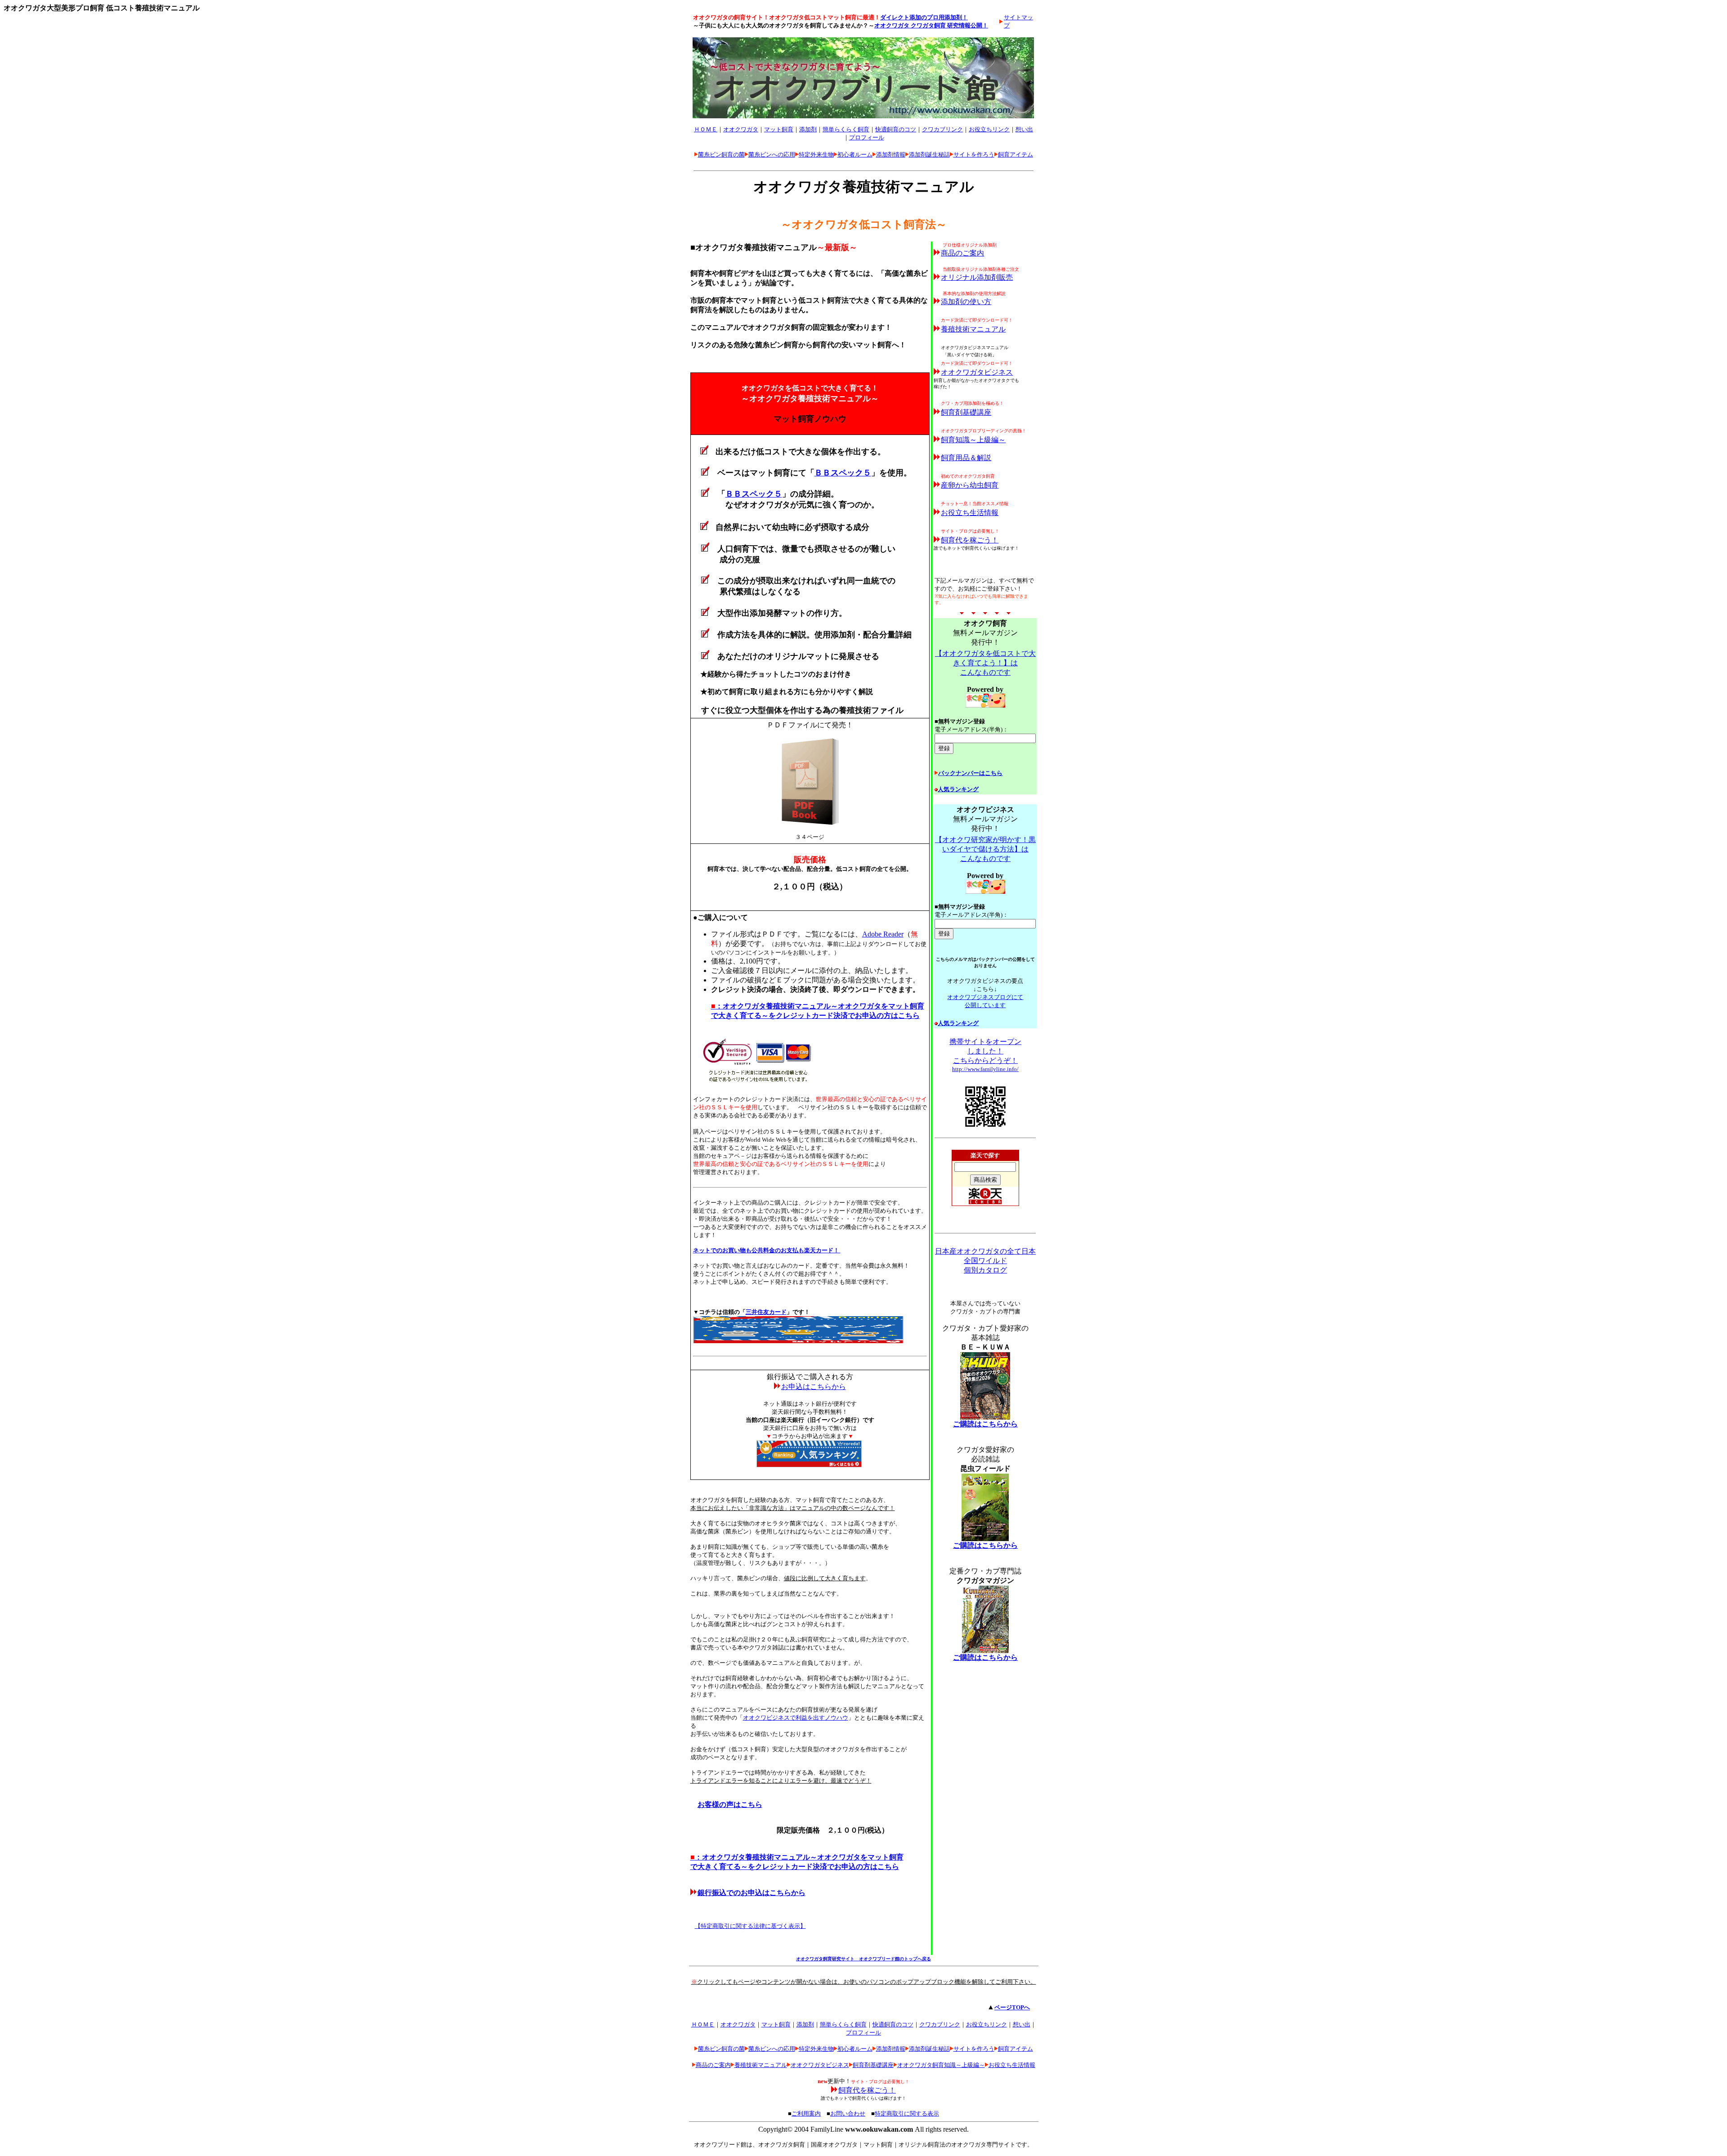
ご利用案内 (806, 2113)
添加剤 (808, 129)
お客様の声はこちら (730, 1804)
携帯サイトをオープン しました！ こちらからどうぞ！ (985, 1051)
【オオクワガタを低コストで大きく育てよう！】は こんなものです (985, 663)
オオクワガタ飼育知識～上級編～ (941, 2065)
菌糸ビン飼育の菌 (721, 155)
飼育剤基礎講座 (966, 412)
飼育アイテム (1016, 155)
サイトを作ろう (974, 155)
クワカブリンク (942, 129)
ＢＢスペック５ (843, 473)
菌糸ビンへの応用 (772, 155)
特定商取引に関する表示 (907, 2113)
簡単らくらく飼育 (846, 129)
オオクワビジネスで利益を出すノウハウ (796, 1718)
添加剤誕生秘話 (929, 155)
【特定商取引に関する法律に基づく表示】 (750, 1926)
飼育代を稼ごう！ (970, 540)
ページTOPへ (1012, 2007)
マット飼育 (779, 129)
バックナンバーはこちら (970, 773)
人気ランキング (958, 789)
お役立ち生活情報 (970, 513)
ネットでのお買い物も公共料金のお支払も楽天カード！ (767, 1250)
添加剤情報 (891, 155)
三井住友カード (766, 1312)
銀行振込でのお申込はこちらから (752, 1893)
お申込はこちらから (814, 1387)
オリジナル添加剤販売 (977, 277)
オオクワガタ (741, 129)
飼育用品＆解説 (966, 458)
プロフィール (867, 137)
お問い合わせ (848, 2113)
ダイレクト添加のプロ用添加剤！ (924, 17)
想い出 (1024, 129)
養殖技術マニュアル (973, 329)
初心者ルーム (855, 155)
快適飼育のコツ (896, 129)
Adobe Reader (883, 934)
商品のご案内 (962, 253)
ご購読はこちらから (985, 1424)
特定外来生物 (816, 155)
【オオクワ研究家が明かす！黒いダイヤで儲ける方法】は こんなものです (985, 849)
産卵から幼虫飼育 (970, 485)
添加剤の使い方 (966, 302)
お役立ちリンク (989, 129)
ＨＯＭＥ (706, 129)
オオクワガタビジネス (977, 372)
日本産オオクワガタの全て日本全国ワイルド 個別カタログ (985, 1261)
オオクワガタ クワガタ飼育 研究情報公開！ (931, 25)
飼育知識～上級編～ (973, 440)
